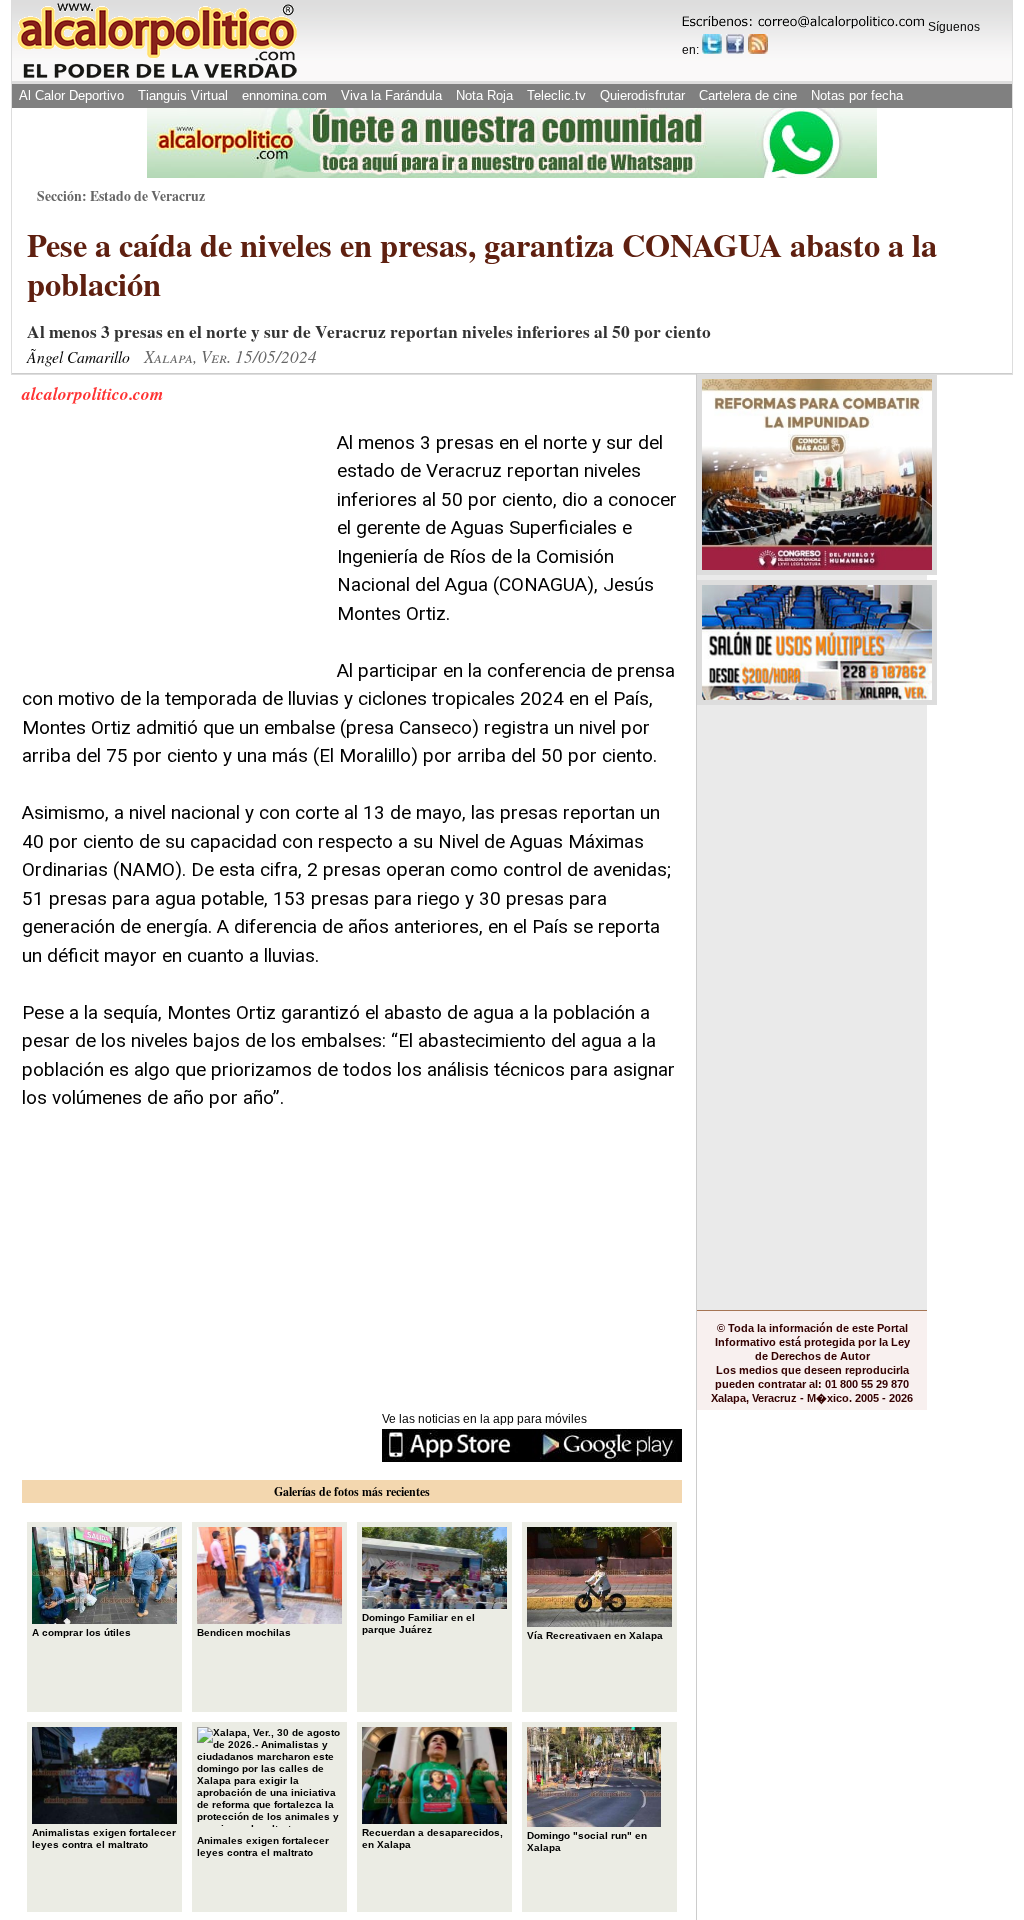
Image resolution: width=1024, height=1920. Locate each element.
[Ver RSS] (758, 44)
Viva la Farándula (391, 95)
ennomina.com (284, 95)
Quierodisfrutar (642, 95)
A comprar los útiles (81, 1632)
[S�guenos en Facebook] (735, 44)
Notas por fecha (857, 95)
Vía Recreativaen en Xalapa (595, 1635)
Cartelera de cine (748, 95)
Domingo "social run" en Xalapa (587, 1841)
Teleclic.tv (556, 95)
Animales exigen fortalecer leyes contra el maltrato (263, 1846)
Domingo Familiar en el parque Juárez (418, 1623)
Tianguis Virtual (183, 95)
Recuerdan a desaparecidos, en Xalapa (432, 1838)
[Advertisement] (172, 554)
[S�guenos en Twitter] (712, 44)
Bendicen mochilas (244, 1632)
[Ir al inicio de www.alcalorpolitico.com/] (157, 76)
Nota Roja (484, 95)
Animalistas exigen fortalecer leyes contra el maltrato (104, 1838)
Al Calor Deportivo (71, 95)
